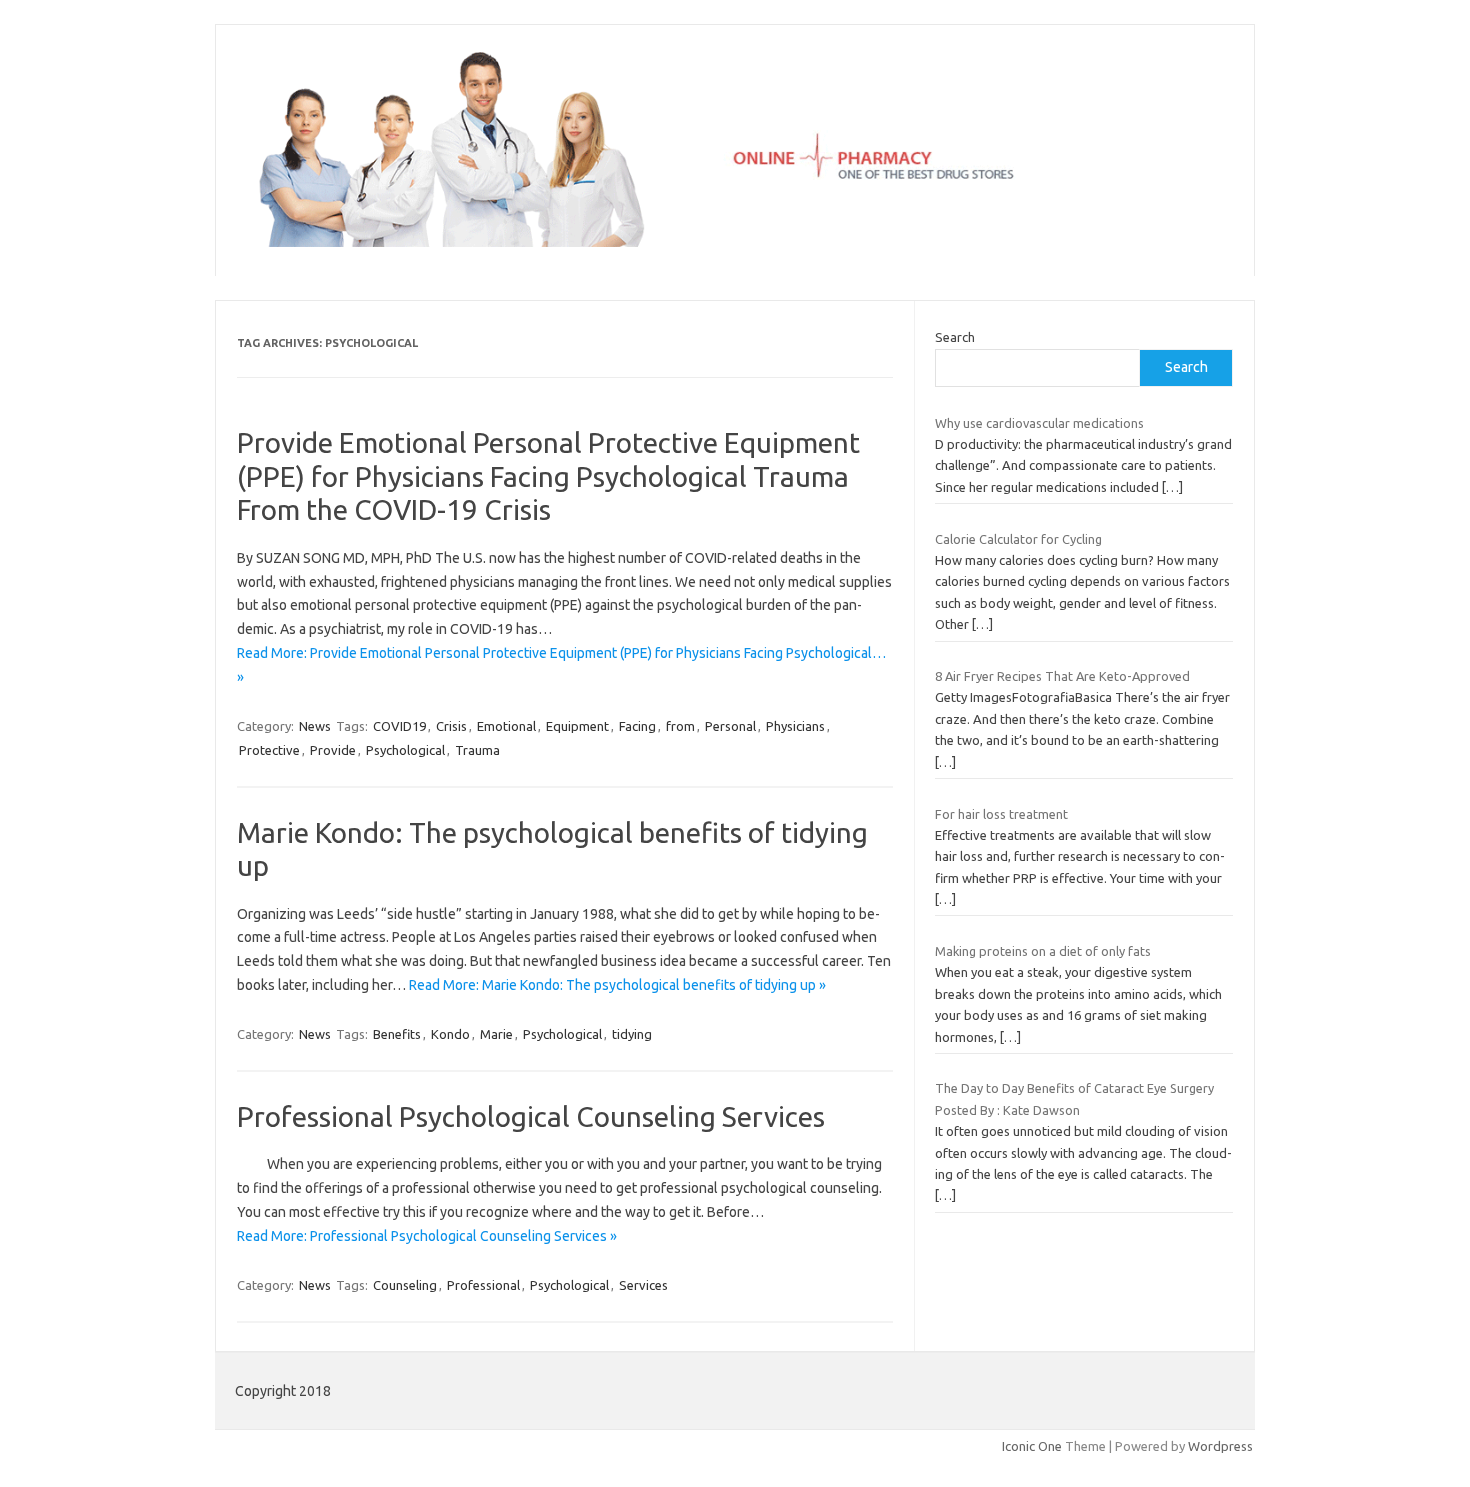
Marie (496, 1034)
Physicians (795, 726)
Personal (730, 726)
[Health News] (735, 242)
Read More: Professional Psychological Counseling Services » (427, 1236)
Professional (483, 1285)
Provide (333, 750)
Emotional (506, 726)
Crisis (451, 726)
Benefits (397, 1034)
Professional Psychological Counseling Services (531, 1116)
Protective (269, 750)
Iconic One (1032, 1446)
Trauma (477, 750)
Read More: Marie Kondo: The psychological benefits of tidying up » (617, 985)
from (680, 726)
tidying (632, 1034)
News (315, 726)
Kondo (450, 1034)
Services (643, 1285)
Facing (637, 726)
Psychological (405, 750)
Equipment (577, 726)
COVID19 (399, 726)
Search (955, 337)
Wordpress (1220, 1446)
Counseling (405, 1285)
